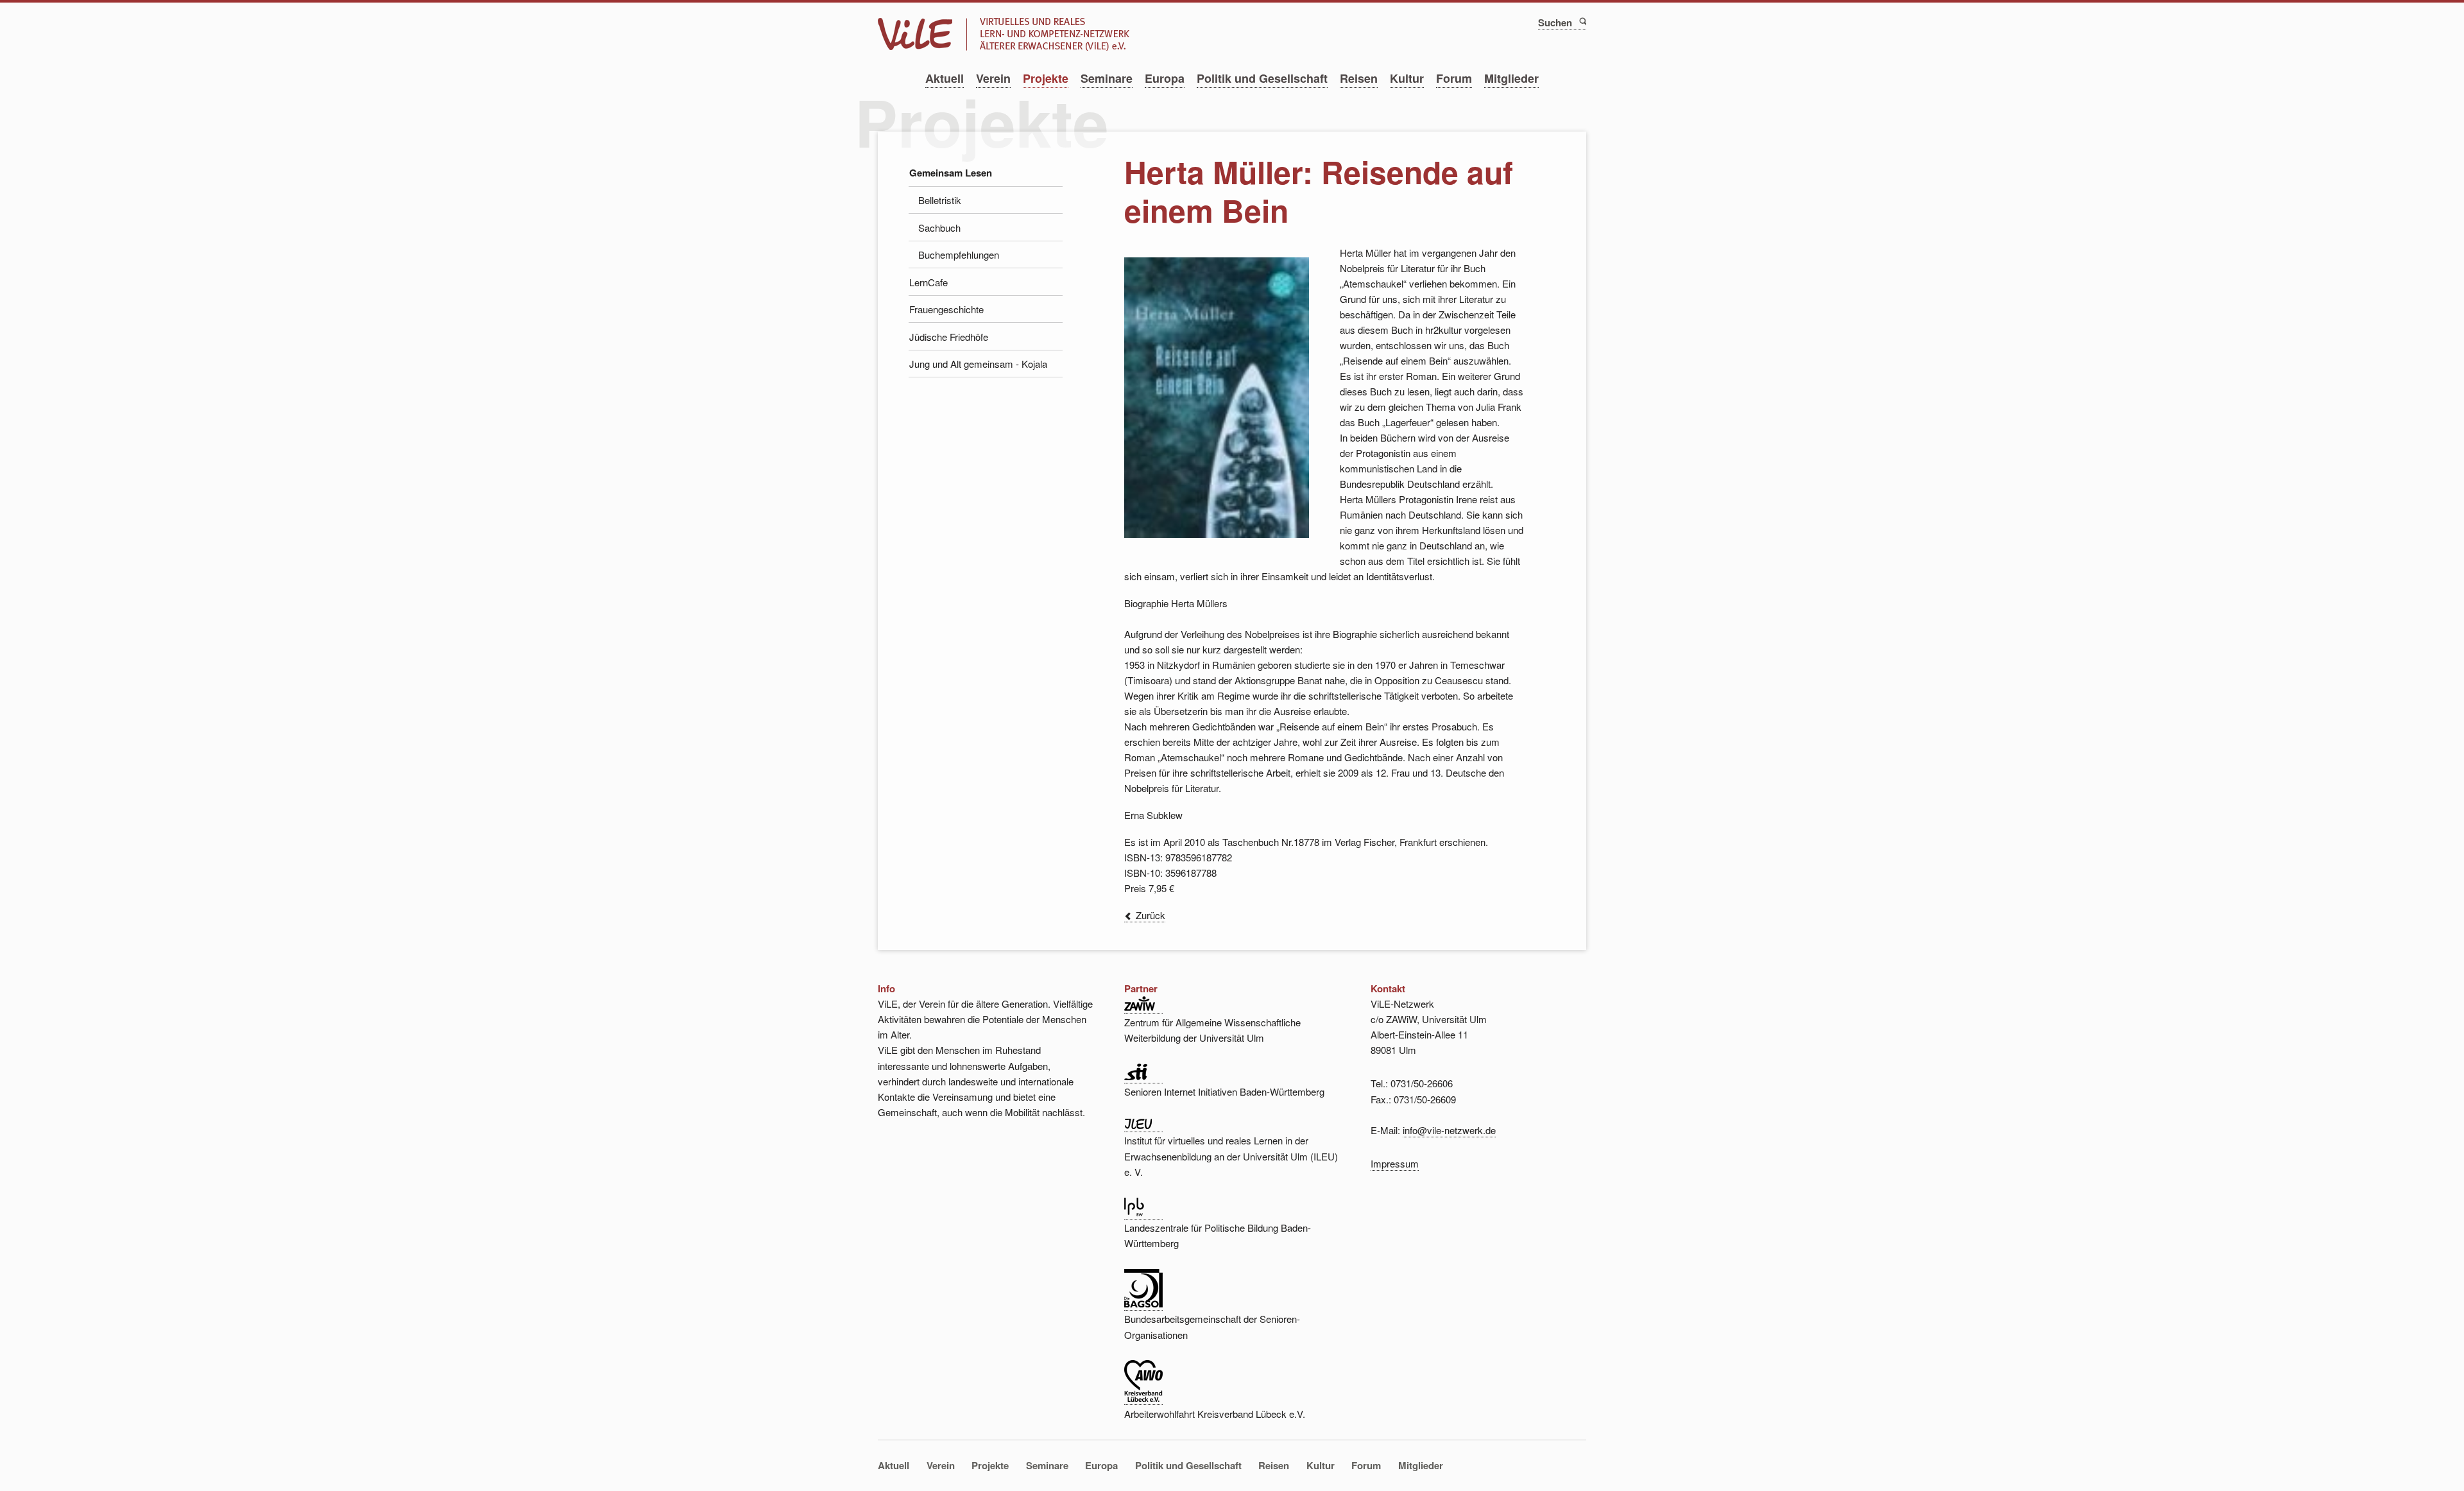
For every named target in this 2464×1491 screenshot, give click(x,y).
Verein (993, 78)
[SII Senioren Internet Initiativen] (1143, 1076)
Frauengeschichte (946, 309)
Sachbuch (939, 228)
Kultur (1407, 78)
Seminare (1107, 78)
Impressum (1395, 1163)
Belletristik (940, 200)
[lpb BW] (1143, 1212)
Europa (1165, 78)
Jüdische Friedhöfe (949, 337)
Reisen (1359, 78)
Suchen (1582, 21)
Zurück (1151, 915)
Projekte (1046, 78)
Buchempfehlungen (959, 254)
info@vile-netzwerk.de (1449, 1130)
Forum (1454, 78)
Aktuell (945, 78)
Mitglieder (1511, 78)
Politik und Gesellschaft (1262, 78)
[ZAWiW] (1143, 1007)
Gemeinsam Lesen (951, 173)
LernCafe (928, 282)
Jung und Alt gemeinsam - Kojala (978, 364)
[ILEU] (1143, 1125)
